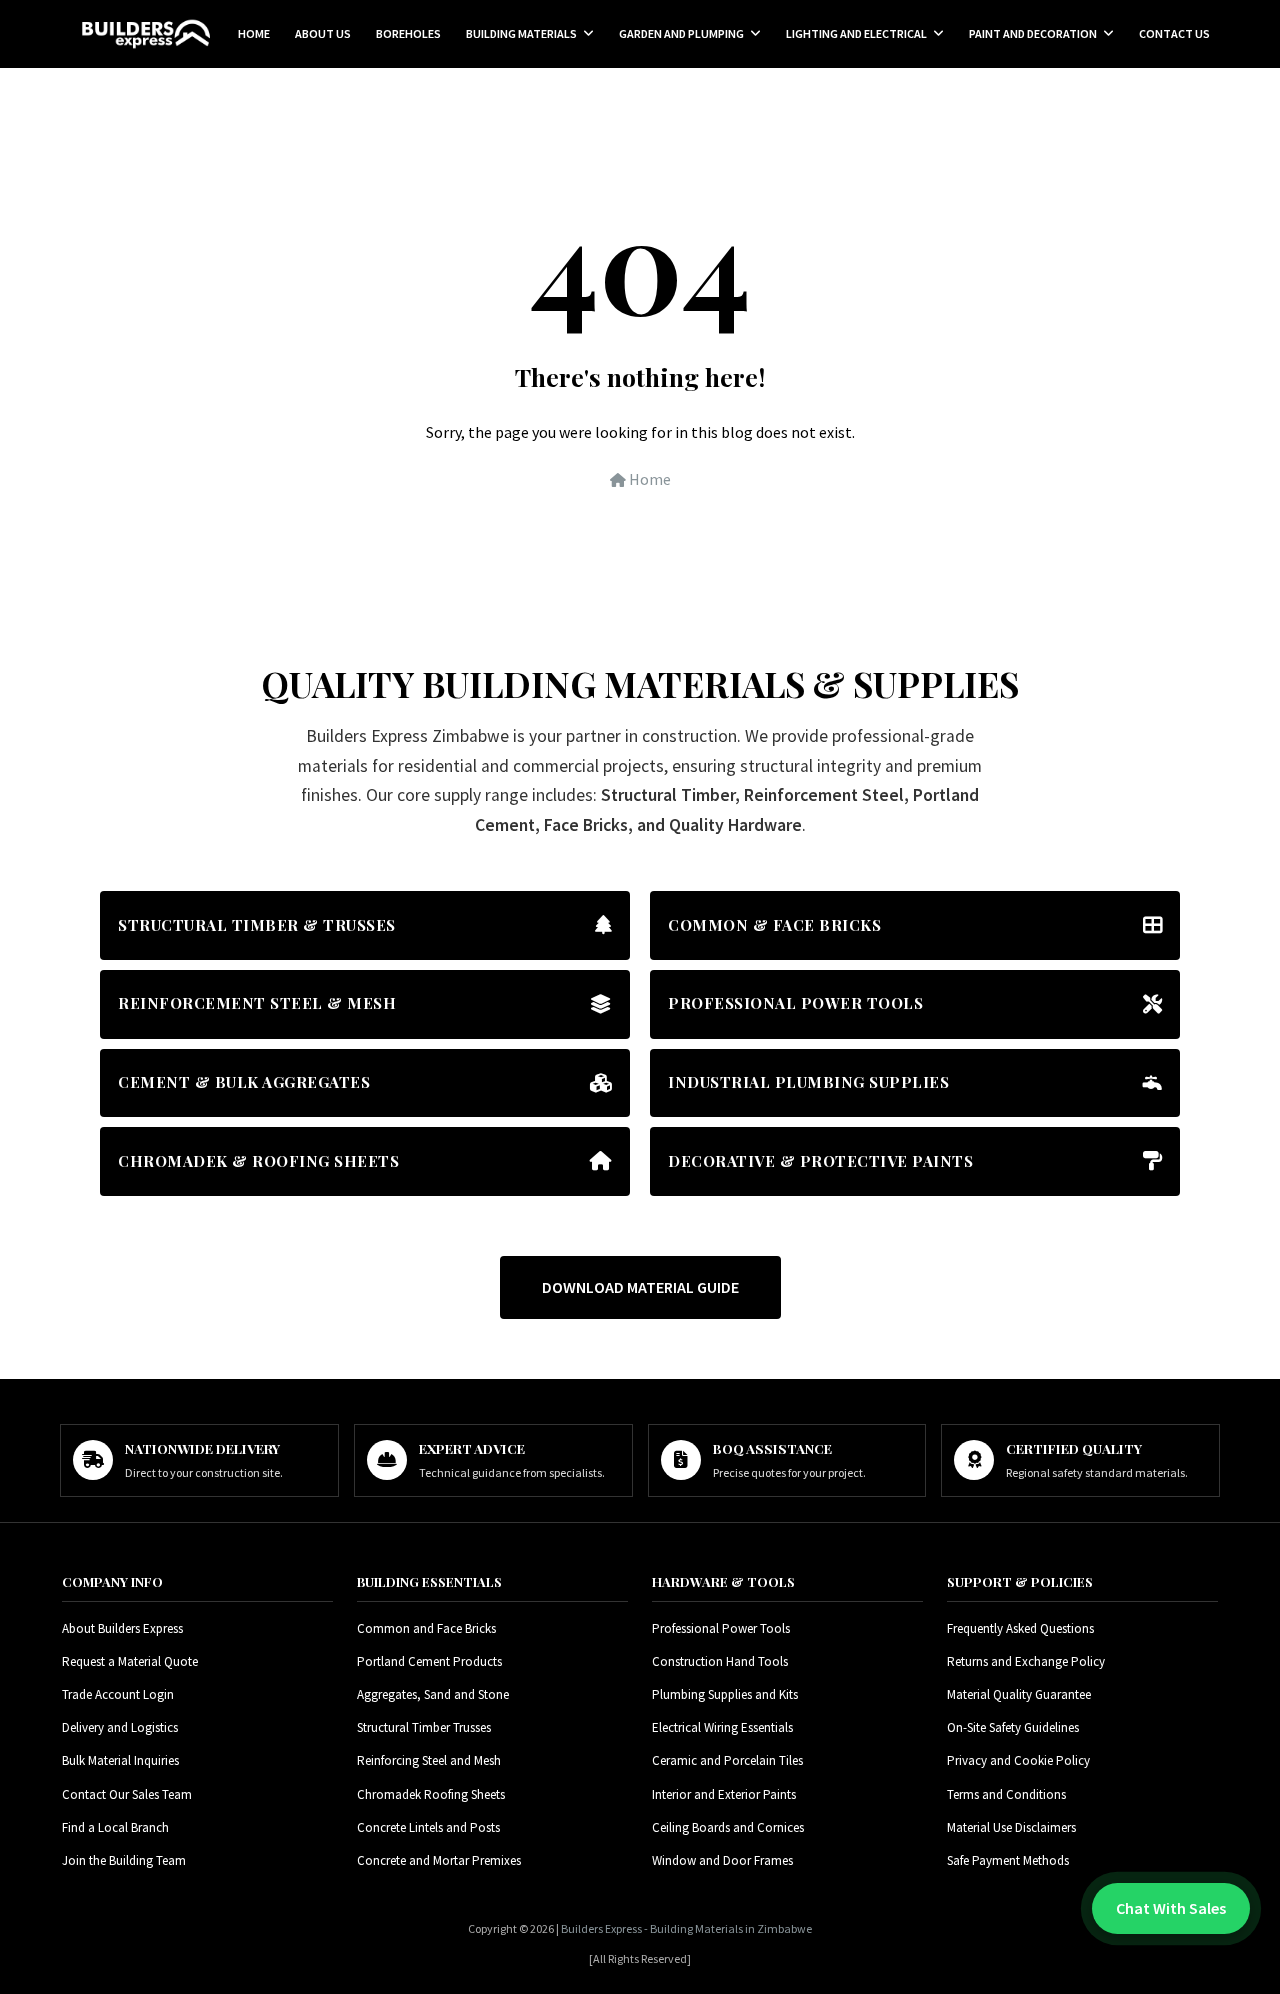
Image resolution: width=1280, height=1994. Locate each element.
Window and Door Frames (722, 1860)
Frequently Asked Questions (1020, 1628)
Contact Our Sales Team (127, 1794)
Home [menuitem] (254, 33)
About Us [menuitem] (323, 33)
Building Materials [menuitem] (521, 33)
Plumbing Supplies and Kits (725, 1694)
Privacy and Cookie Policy (1018, 1760)
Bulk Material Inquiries (120, 1760)
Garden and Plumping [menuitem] (681, 33)
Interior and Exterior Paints (724, 1794)
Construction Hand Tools (720, 1661)
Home (648, 479)
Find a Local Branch (115, 1827)
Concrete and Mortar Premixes (439, 1860)
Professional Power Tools (721, 1628)
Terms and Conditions (1006, 1794)
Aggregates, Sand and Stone (433, 1694)
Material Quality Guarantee (1019, 1694)
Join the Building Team (124, 1860)
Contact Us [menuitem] (1174, 33)
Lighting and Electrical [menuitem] (856, 33)
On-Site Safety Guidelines (1013, 1727)
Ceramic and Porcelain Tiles (727, 1760)
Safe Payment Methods (1008, 1860)
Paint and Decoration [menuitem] (1033, 33)
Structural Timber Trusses (424, 1727)
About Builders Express (122, 1628)
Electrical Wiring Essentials (722, 1727)
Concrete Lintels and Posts (428, 1827)
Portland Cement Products (429, 1661)
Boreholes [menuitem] (408, 33)
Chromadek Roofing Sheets (431, 1794)
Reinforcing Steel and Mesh (429, 1760)
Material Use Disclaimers (1011, 1827)
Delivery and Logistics (120, 1727)
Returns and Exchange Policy (1026, 1661)
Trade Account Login (118, 1694)
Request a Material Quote (130, 1661)
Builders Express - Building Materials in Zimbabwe (686, 1928)
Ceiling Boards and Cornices (728, 1827)
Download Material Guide (640, 1287)
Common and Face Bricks (426, 1628)
